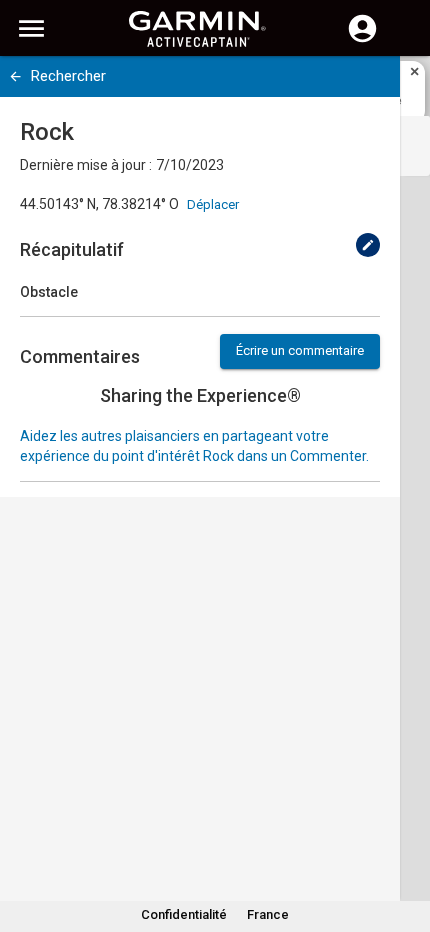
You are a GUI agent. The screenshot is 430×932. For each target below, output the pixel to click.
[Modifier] (368, 245)
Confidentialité (184, 914)
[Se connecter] (362, 40)
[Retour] (15, 76)
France (268, 914)
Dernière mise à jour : (86, 165)
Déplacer (213, 204)
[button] (405, 841)
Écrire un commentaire (300, 350)
